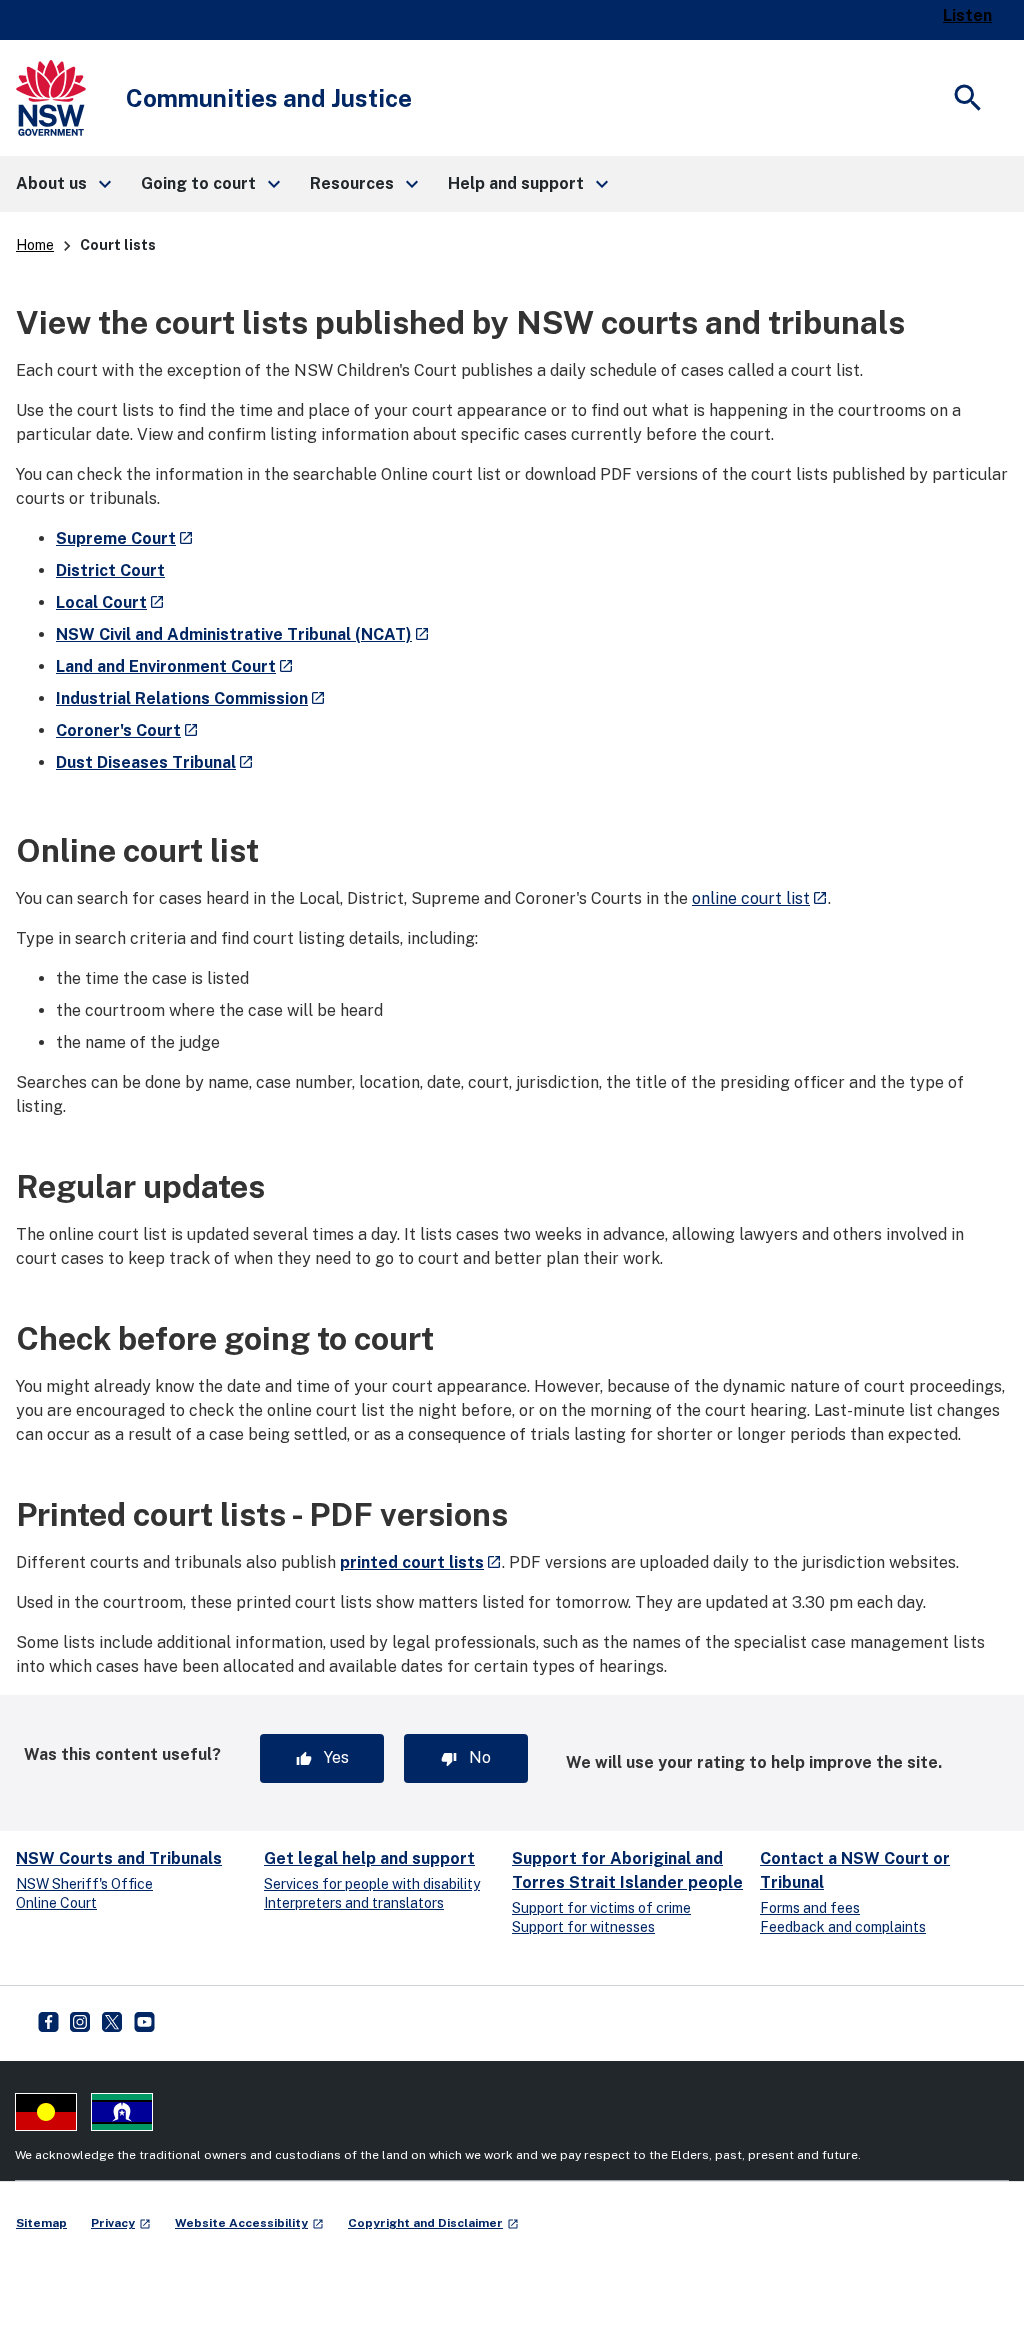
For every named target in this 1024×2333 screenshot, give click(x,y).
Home (35, 245)
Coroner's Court (127, 730)
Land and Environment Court (175, 666)
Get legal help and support (369, 1858)
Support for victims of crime (601, 1908)
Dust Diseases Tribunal (155, 762)
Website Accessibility (249, 2223)
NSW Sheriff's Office (84, 1884)
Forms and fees (810, 1908)
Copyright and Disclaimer (433, 2223)
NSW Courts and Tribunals (119, 1858)
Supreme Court (125, 538)
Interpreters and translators (354, 1903)
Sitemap (41, 2223)
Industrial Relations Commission (191, 698)
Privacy (121, 2223)
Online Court (56, 1903)
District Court (110, 570)
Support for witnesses (583, 1927)
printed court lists (421, 1562)
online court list (760, 898)
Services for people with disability (372, 1884)
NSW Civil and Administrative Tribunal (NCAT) (243, 634)
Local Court (110, 602)
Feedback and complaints (843, 1927)
